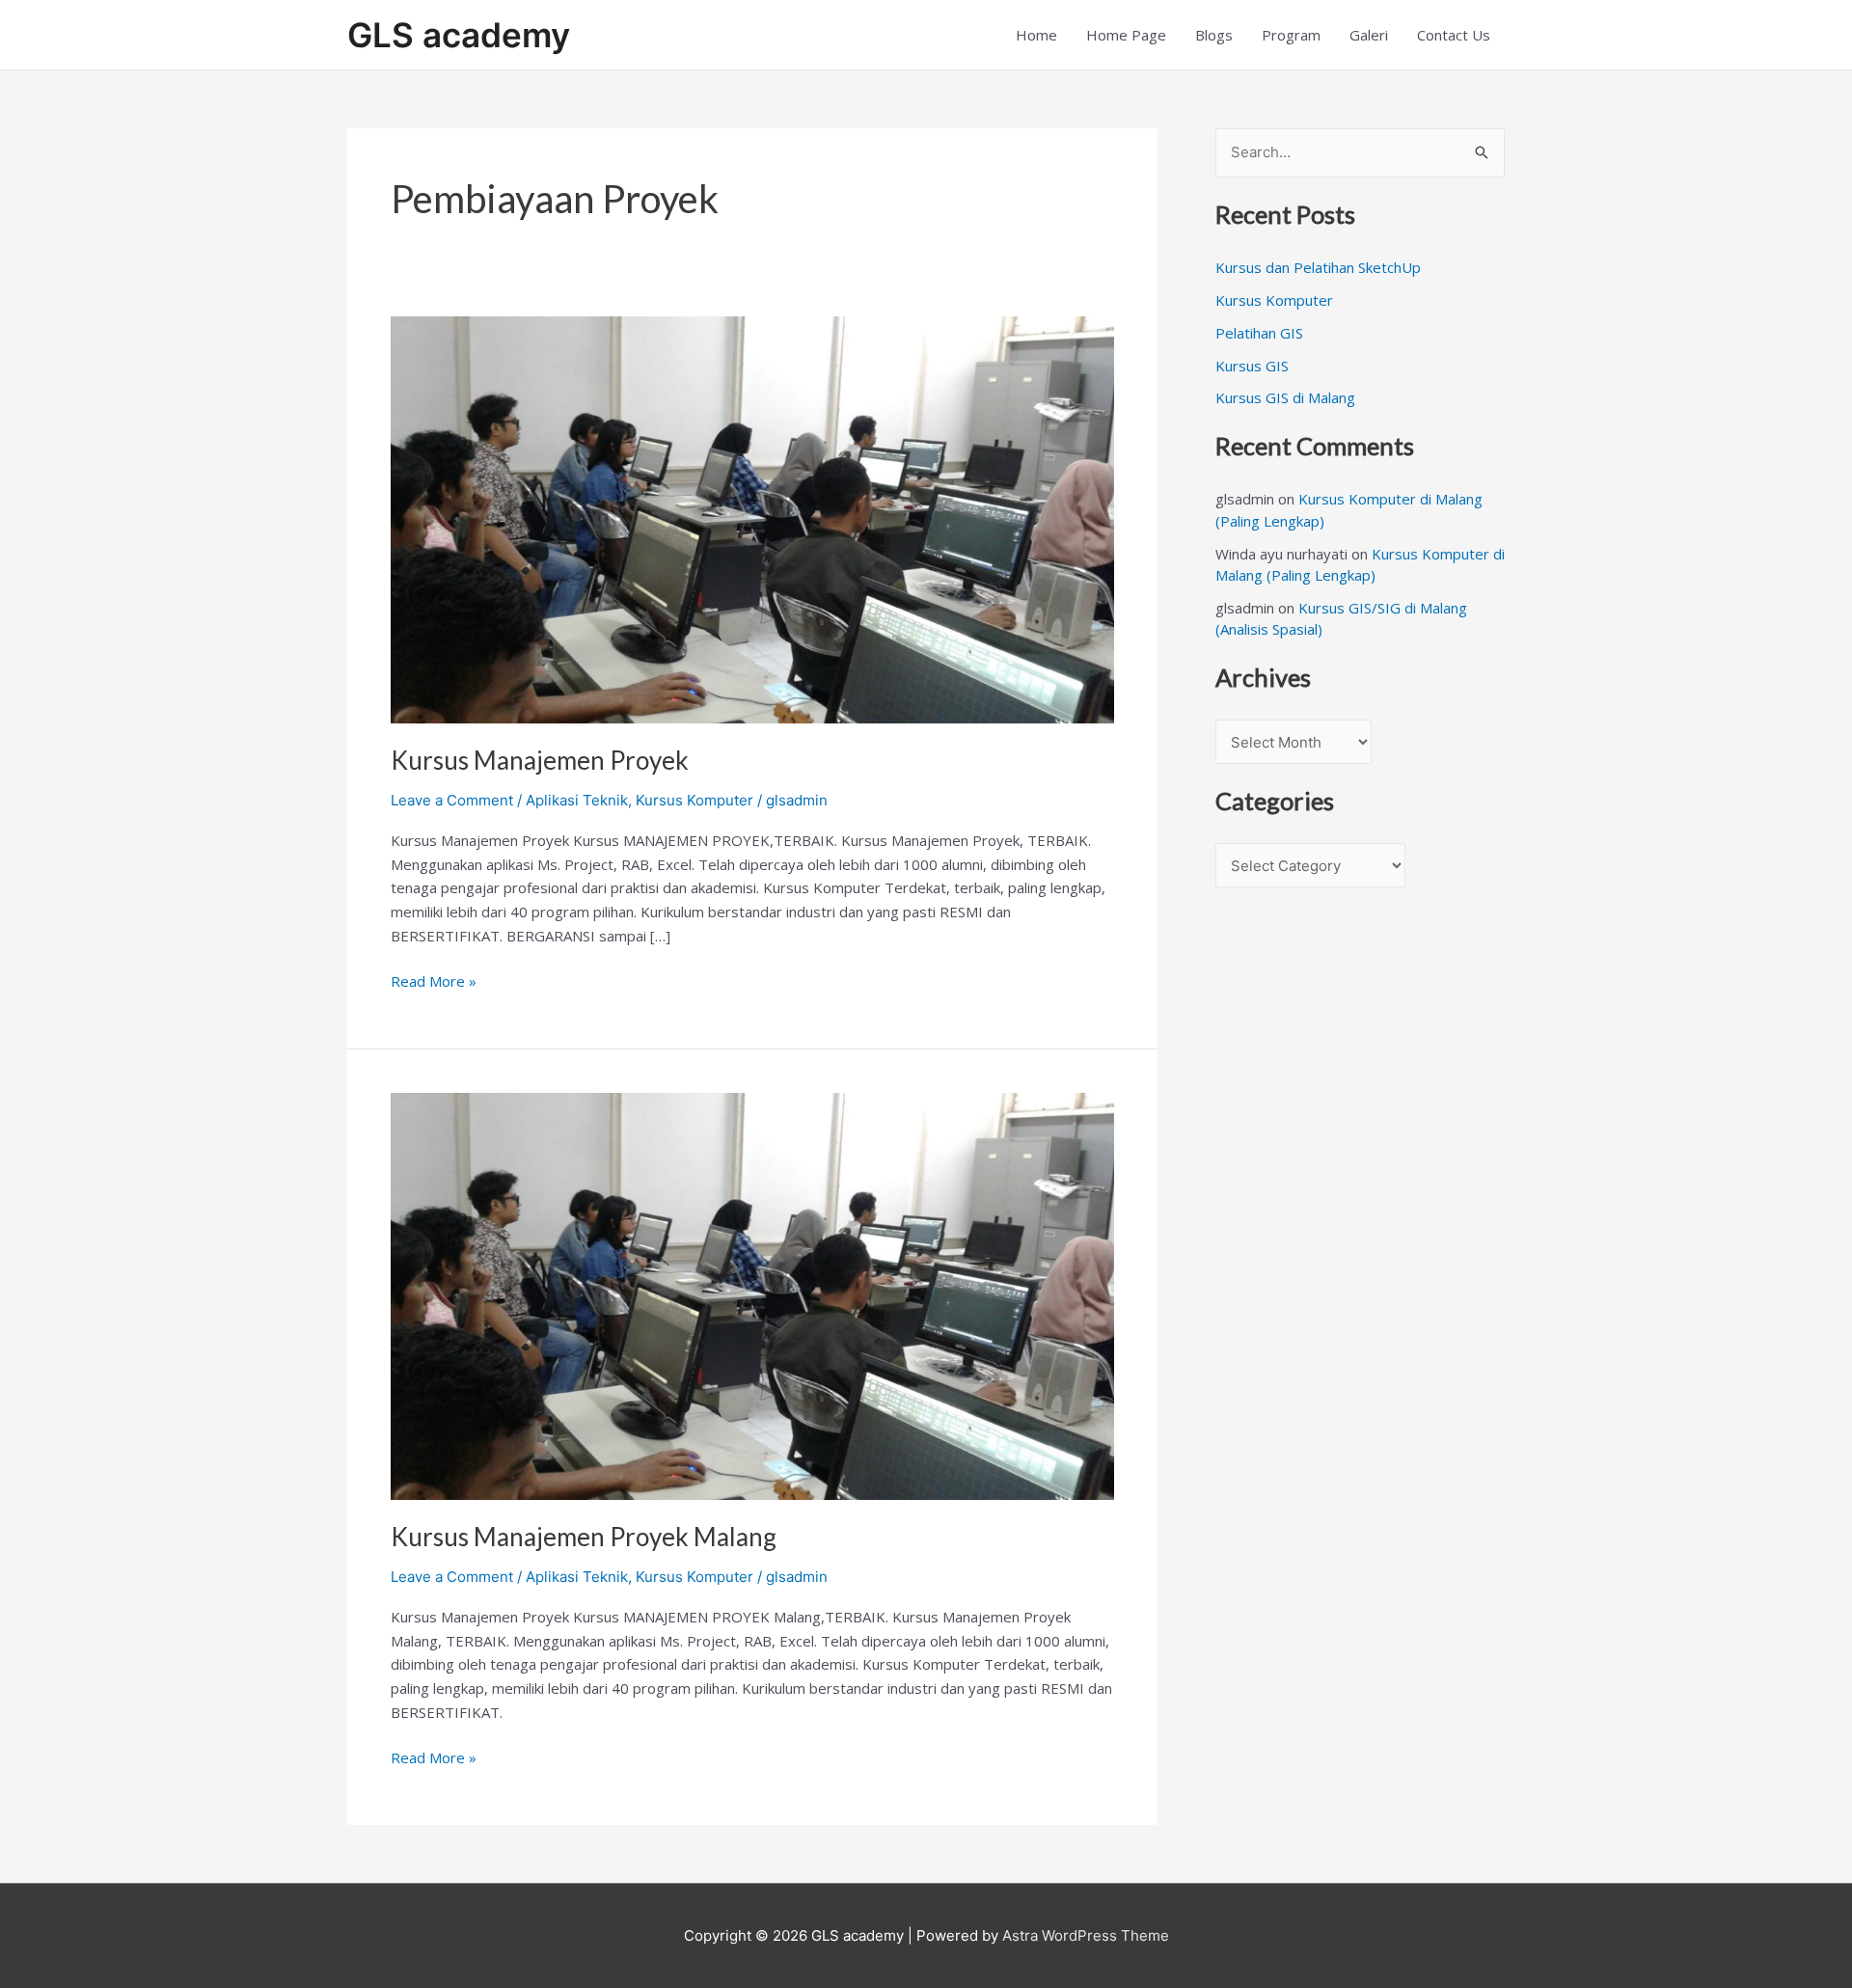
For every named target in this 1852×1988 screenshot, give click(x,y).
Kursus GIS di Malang (1285, 397)
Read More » (434, 980)
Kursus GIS (1252, 366)
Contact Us (1454, 35)
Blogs (1214, 35)
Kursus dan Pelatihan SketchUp (1318, 267)
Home (1036, 35)
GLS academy (459, 35)
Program (1291, 35)
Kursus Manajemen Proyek (540, 760)
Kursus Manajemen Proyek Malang (584, 1537)
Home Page (1126, 35)
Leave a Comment (452, 800)
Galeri (1369, 35)
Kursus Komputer (694, 800)
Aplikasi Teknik (577, 800)
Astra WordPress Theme (1086, 1935)
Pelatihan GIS (1259, 333)
